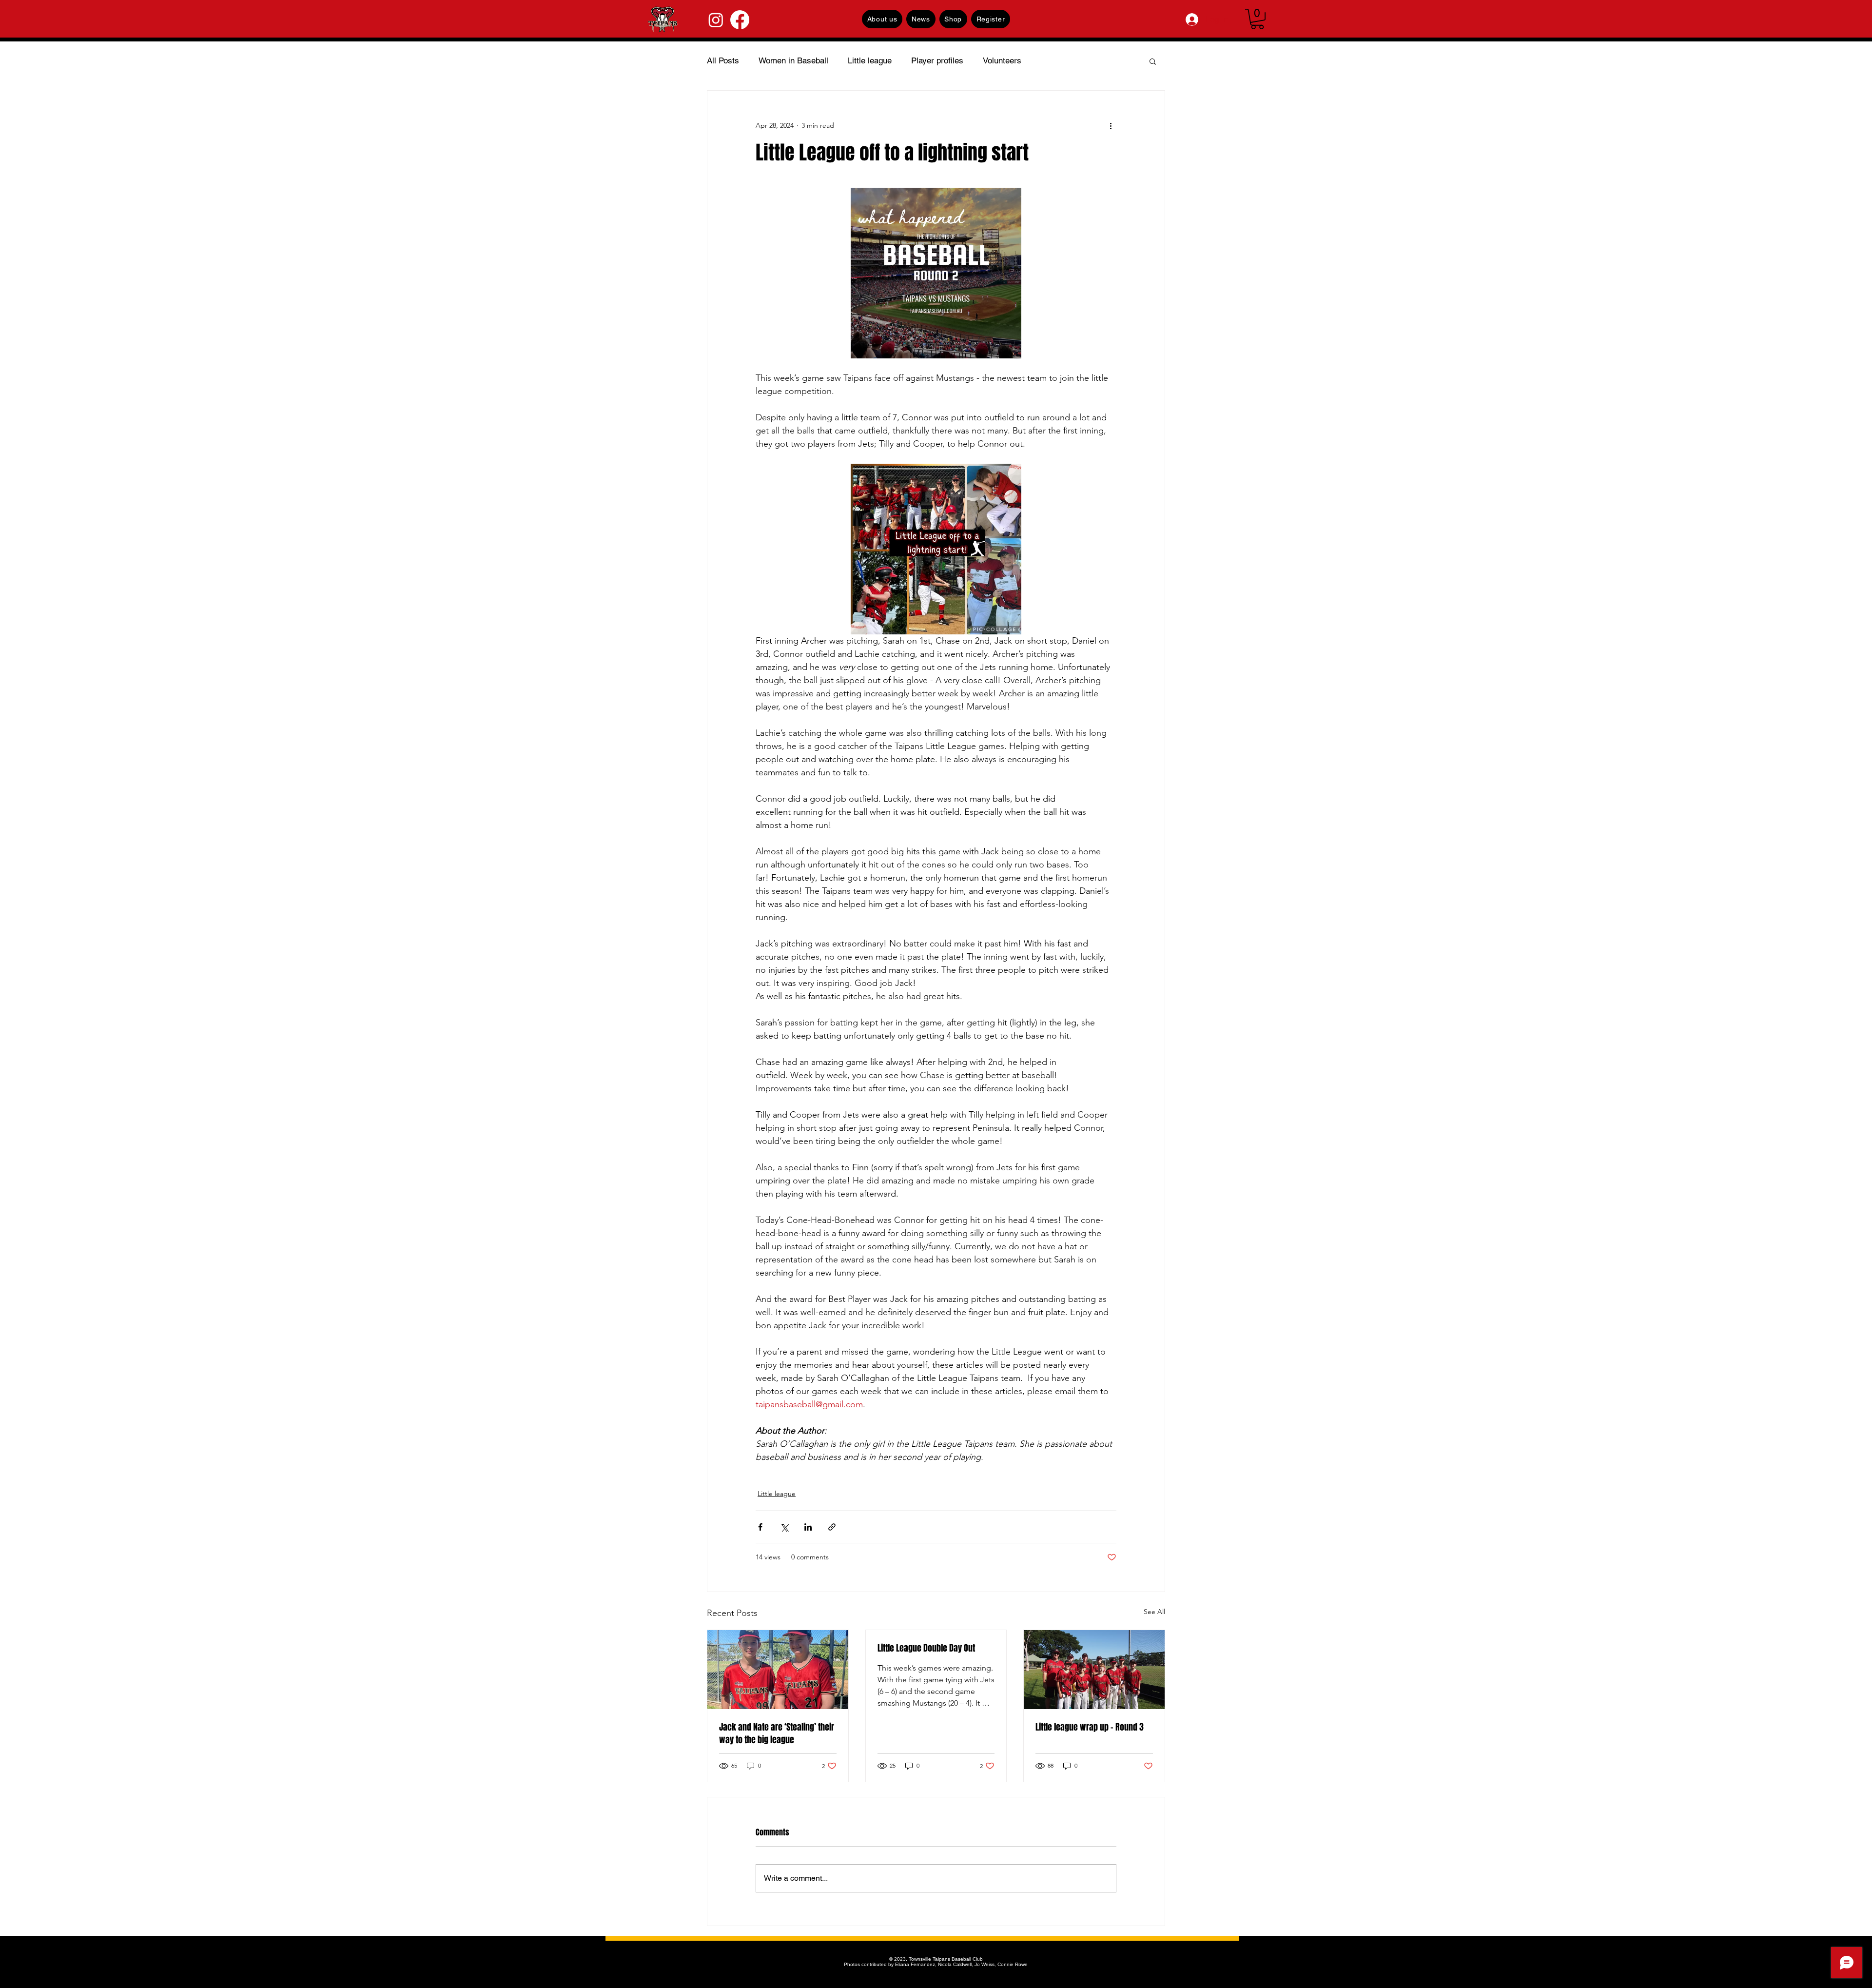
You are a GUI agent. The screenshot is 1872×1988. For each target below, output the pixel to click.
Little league (870, 60)
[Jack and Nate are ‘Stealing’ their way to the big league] (778, 1670)
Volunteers (1002, 60)
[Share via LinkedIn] (808, 1527)
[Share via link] (832, 1527)
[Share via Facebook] (760, 1527)
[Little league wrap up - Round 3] (1094, 1670)
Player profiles (937, 60)
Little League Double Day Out (926, 1648)
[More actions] (1111, 126)
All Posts (723, 60)
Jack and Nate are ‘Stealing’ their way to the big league (777, 1733)
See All (1154, 1612)
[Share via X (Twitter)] (784, 1527)
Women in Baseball (793, 60)
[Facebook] (740, 20)
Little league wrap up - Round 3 (1090, 1727)
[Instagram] (716, 20)
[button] (1257, 19)
